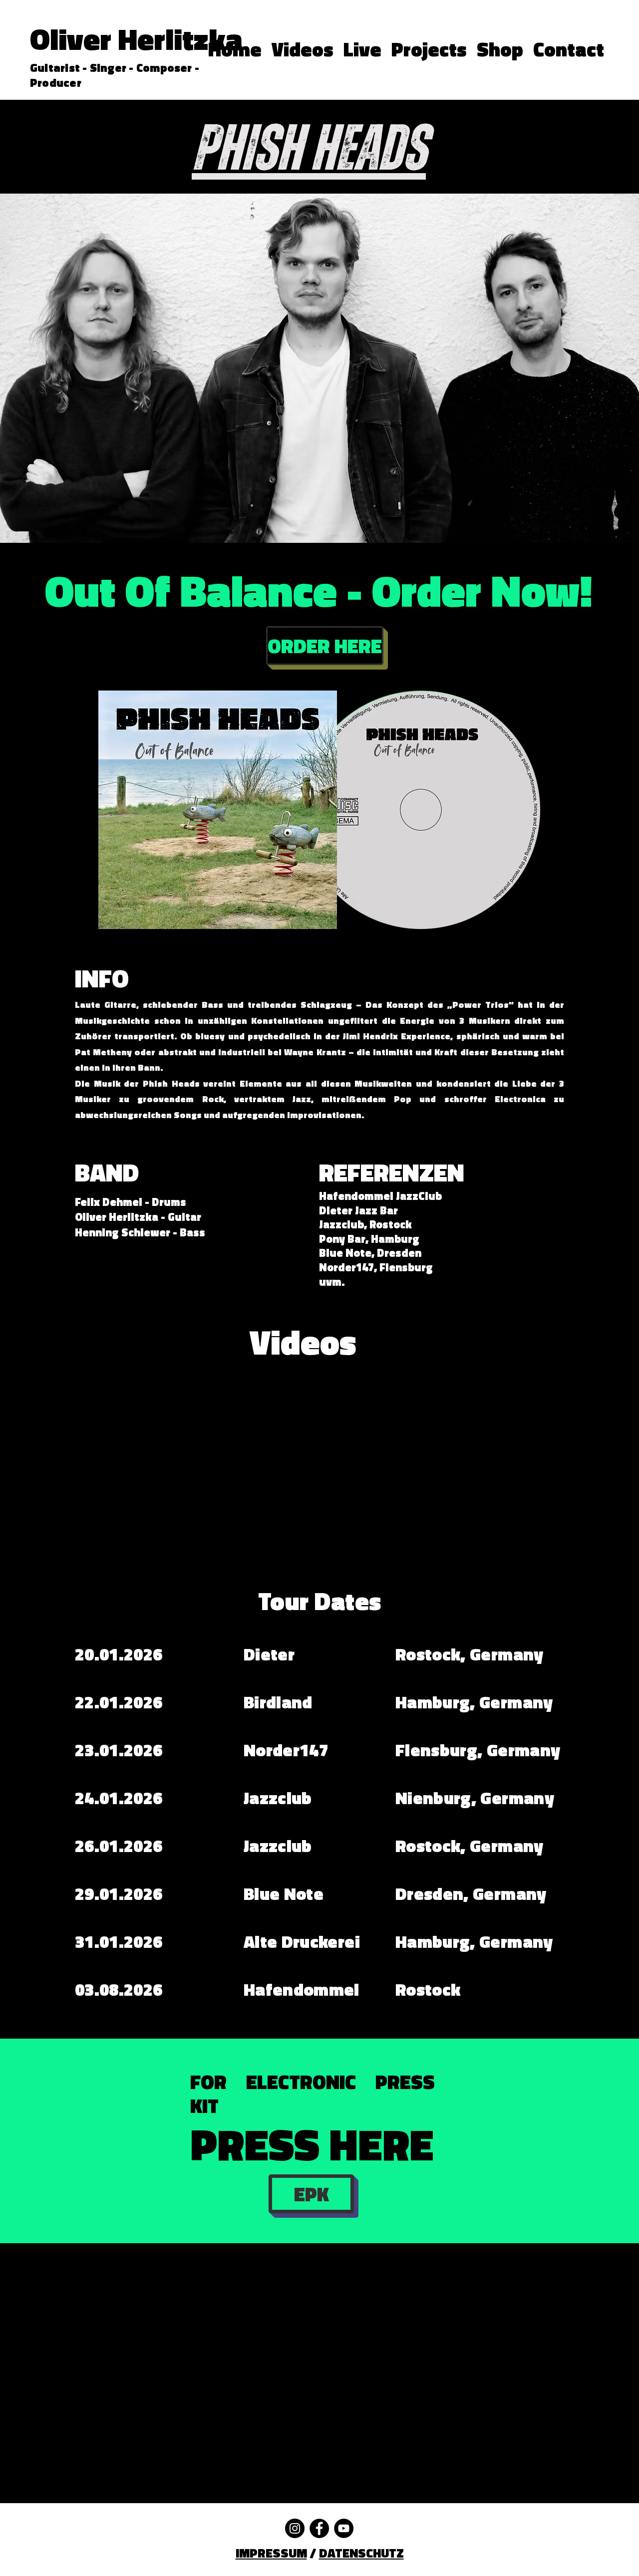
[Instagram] (295, 2528)
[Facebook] (319, 2528)
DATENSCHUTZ (361, 2553)
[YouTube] (344, 2528)
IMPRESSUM (271, 2553)
